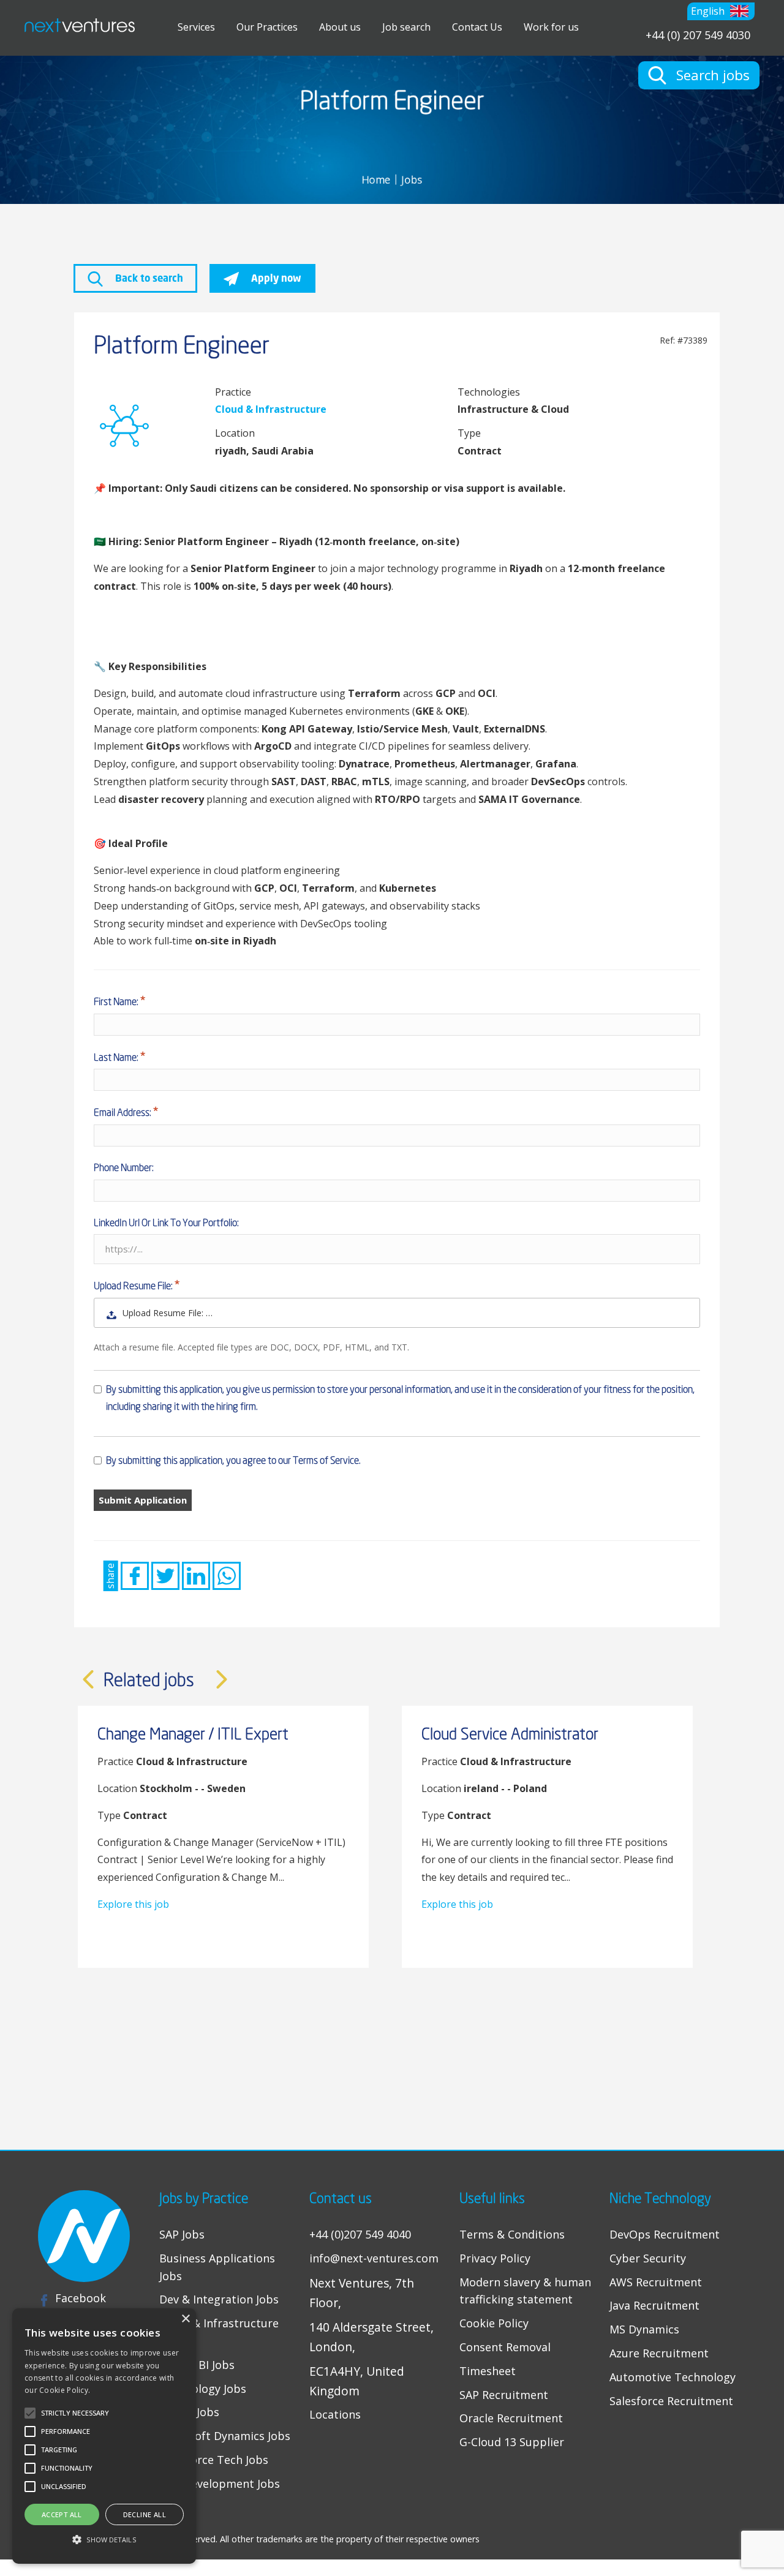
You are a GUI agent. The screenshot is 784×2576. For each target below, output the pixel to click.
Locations (335, 2414)
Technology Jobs (203, 2389)
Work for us (551, 27)
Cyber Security (648, 2258)
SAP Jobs (182, 2234)
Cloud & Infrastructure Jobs (219, 2332)
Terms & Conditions (512, 2234)
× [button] (185, 2319)
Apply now (275, 278)
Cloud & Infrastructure (271, 409)
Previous (88, 1679)
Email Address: (123, 1112)
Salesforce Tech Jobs (214, 2460)
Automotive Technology (673, 2377)
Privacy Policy (495, 2258)
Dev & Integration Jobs (219, 2299)
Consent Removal (505, 2347)
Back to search (148, 278)
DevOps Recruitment (665, 2234)
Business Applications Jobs (217, 2267)
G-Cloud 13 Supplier (512, 2442)
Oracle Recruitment (511, 2418)
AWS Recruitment (656, 2282)
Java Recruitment (654, 2305)
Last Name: (117, 1057)
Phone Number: (124, 1167)
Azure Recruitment (659, 2353)
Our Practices (267, 27)
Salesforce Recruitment (671, 2401)
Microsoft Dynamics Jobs (225, 2436)
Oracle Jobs (189, 2412)
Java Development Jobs (220, 2484)
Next (222, 1679)
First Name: (117, 1001)
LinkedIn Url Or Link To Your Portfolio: (166, 1222)
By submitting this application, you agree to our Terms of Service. (233, 1460)
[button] (721, 11)
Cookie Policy (494, 2323)
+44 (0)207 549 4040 (360, 2234)
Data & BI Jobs (197, 2365)
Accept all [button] (62, 2514)
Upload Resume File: (134, 1286)
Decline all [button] (145, 2514)
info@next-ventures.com (374, 2258)
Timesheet (488, 2371)
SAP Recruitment (504, 2395)
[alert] (104, 2436)
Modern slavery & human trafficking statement (525, 2291)
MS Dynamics (644, 2329)
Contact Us (477, 27)
